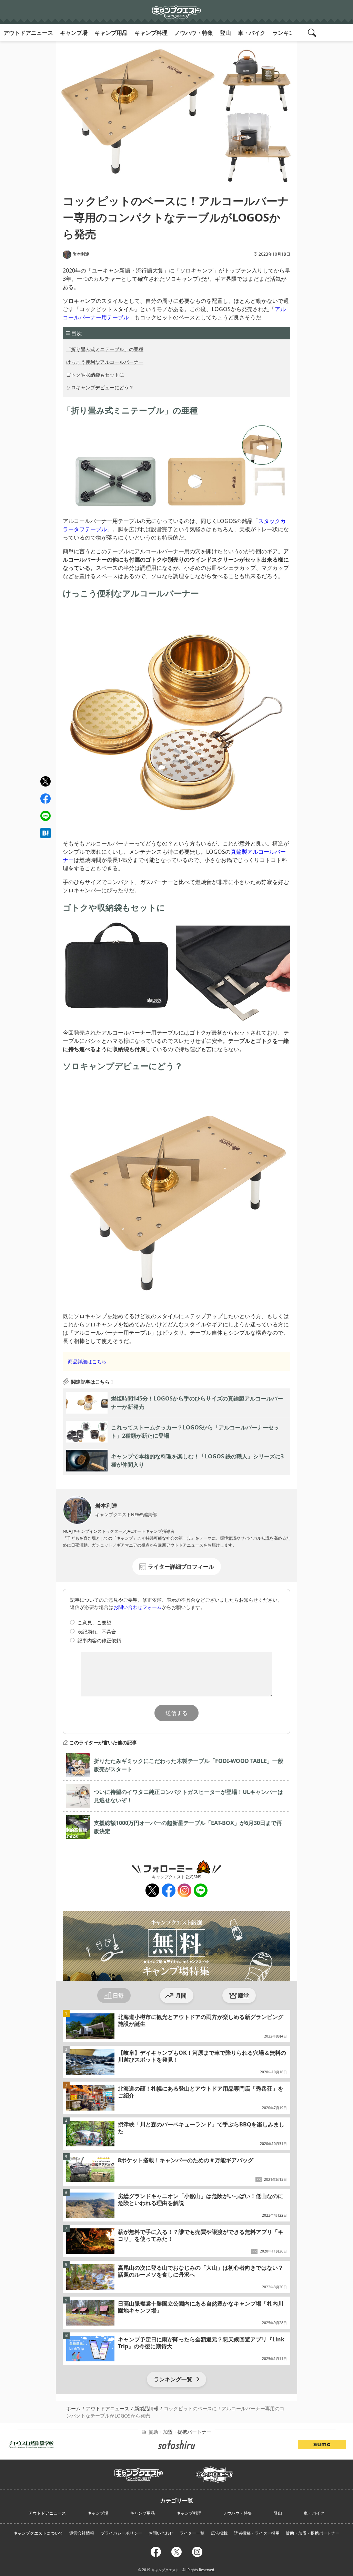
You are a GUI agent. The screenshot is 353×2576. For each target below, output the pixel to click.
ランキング (286, 33)
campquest (139, 2472)
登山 (225, 33)
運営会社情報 (82, 2533)
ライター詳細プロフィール (181, 1567)
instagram (184, 1891)
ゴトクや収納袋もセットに (95, 375)
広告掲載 (219, 2533)
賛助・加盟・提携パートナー (313, 2533)
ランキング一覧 (173, 2379)
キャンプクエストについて (38, 2533)
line (45, 815)
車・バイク (252, 33)
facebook (45, 799)
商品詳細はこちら (87, 1361)
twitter (45, 782)
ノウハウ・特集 (194, 33)
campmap (214, 2471)
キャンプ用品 (111, 33)
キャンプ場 (74, 33)
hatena (45, 833)
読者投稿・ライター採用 (257, 2533)
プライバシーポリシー (121, 2533)
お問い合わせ (161, 2533)
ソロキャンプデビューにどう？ (100, 387)
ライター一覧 (192, 2533)
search (313, 33)
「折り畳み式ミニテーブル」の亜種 (105, 349)
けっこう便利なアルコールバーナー (105, 362)
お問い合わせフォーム (138, 1607)
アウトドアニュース (28, 33)
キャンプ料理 (151, 33)
